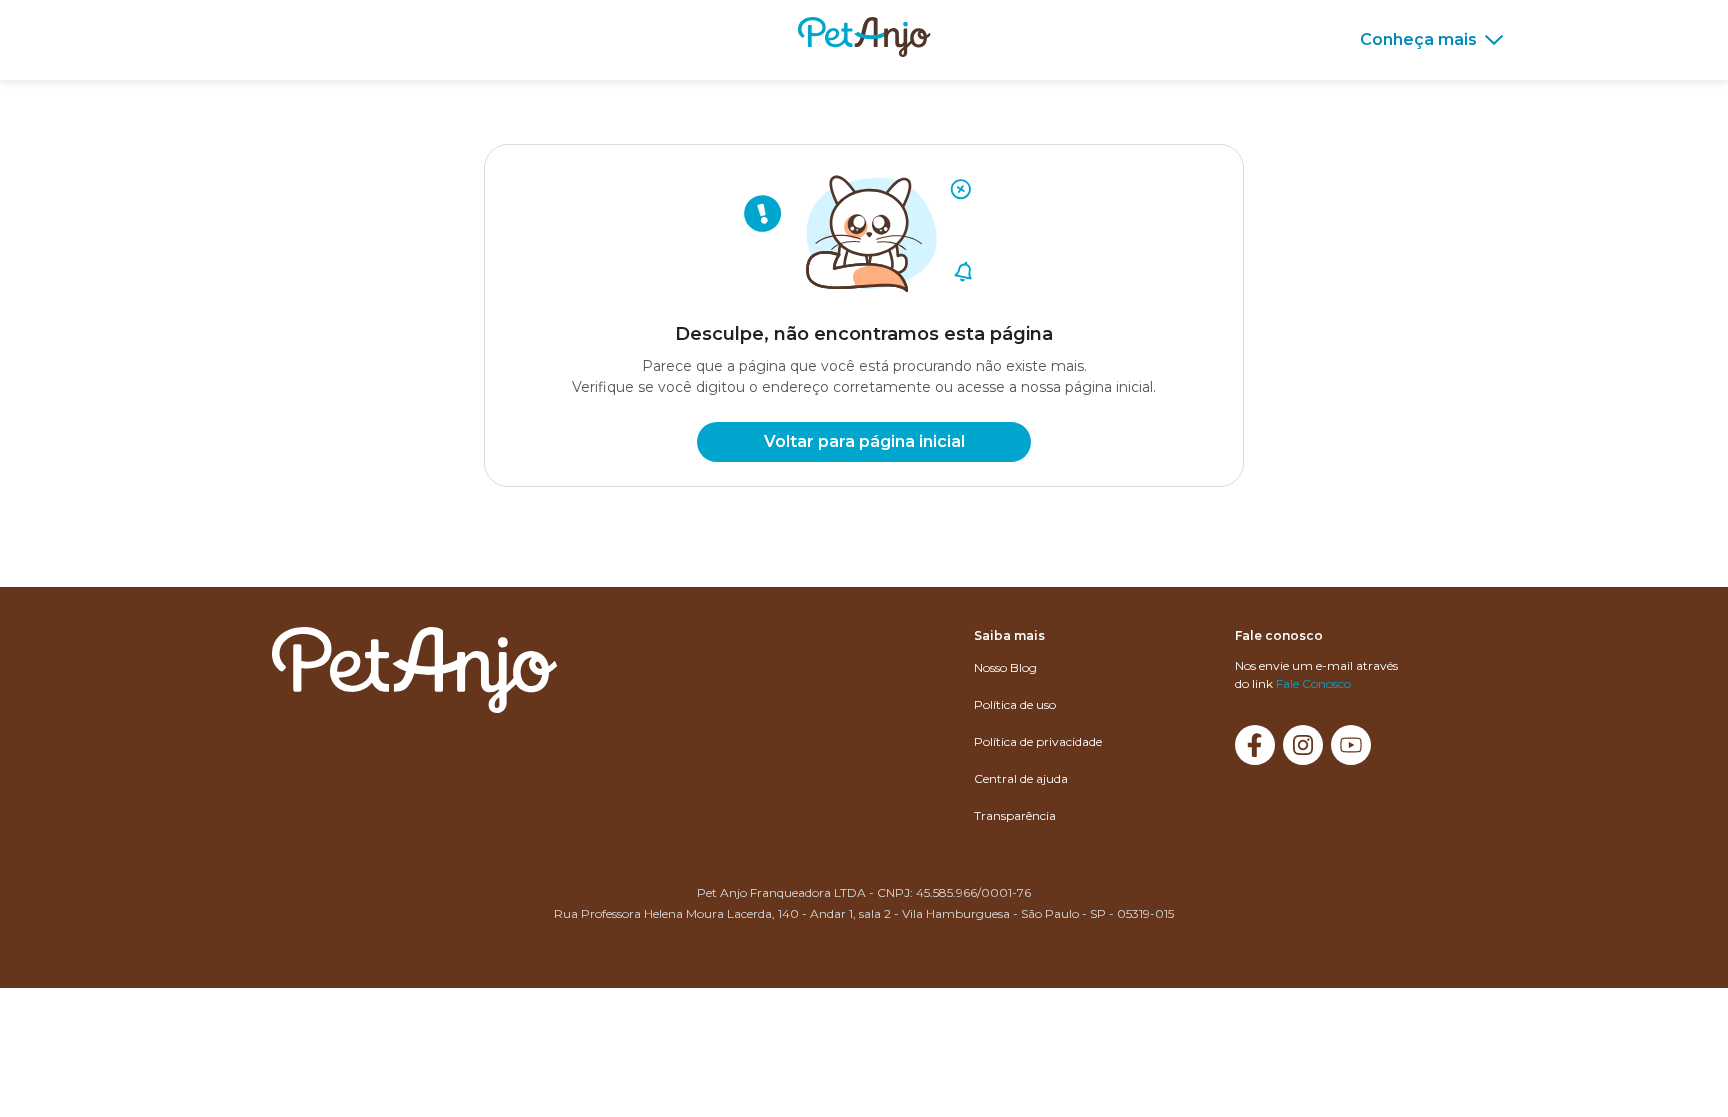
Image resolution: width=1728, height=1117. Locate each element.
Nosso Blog (1005, 667)
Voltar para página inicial (864, 441)
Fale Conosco (1313, 683)
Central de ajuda (1021, 778)
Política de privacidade (1038, 741)
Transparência (1015, 815)
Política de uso (1015, 704)
